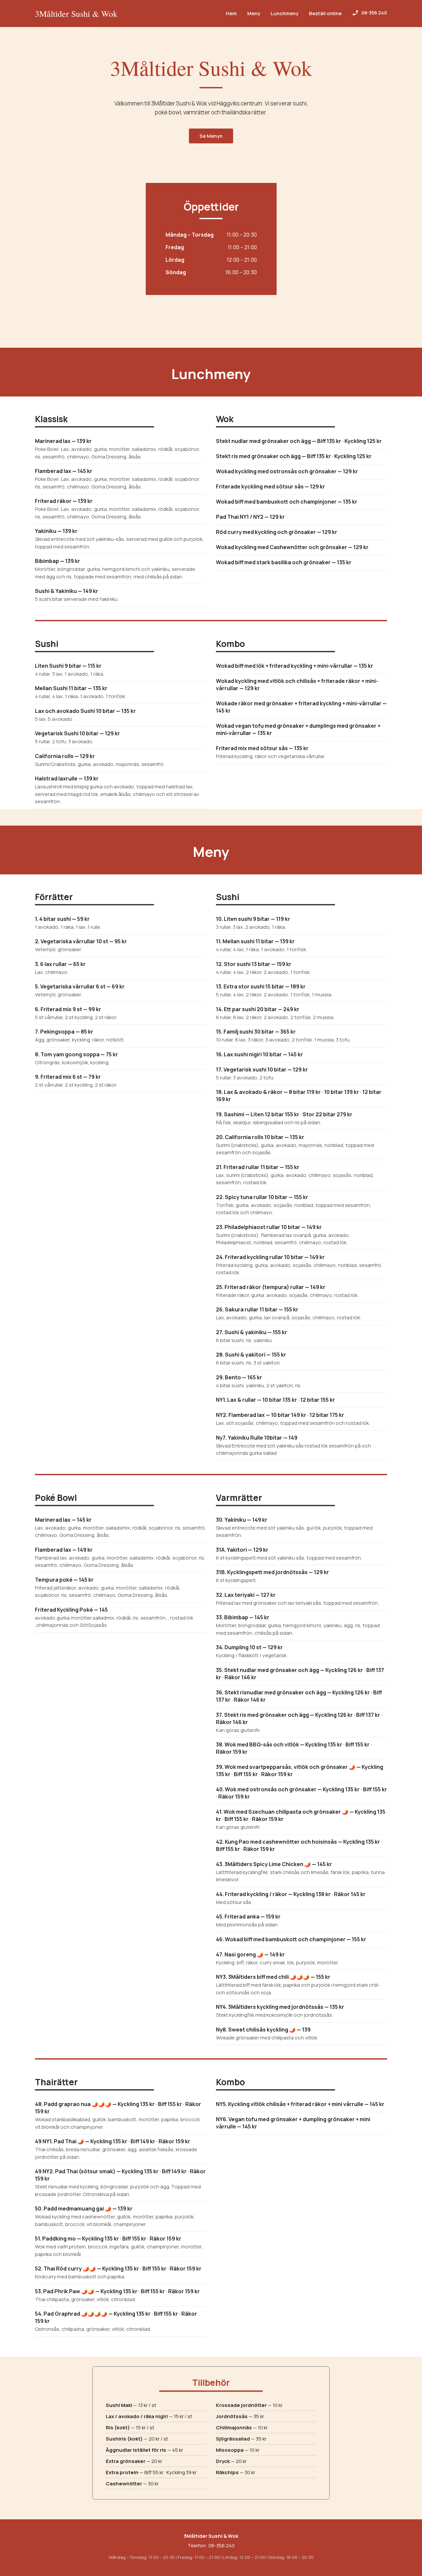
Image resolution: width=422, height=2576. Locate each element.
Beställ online (325, 13)
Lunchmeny (285, 13)
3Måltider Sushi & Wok (76, 14)
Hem (231, 13)
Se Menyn (211, 136)
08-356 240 (222, 2546)
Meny (254, 13)
